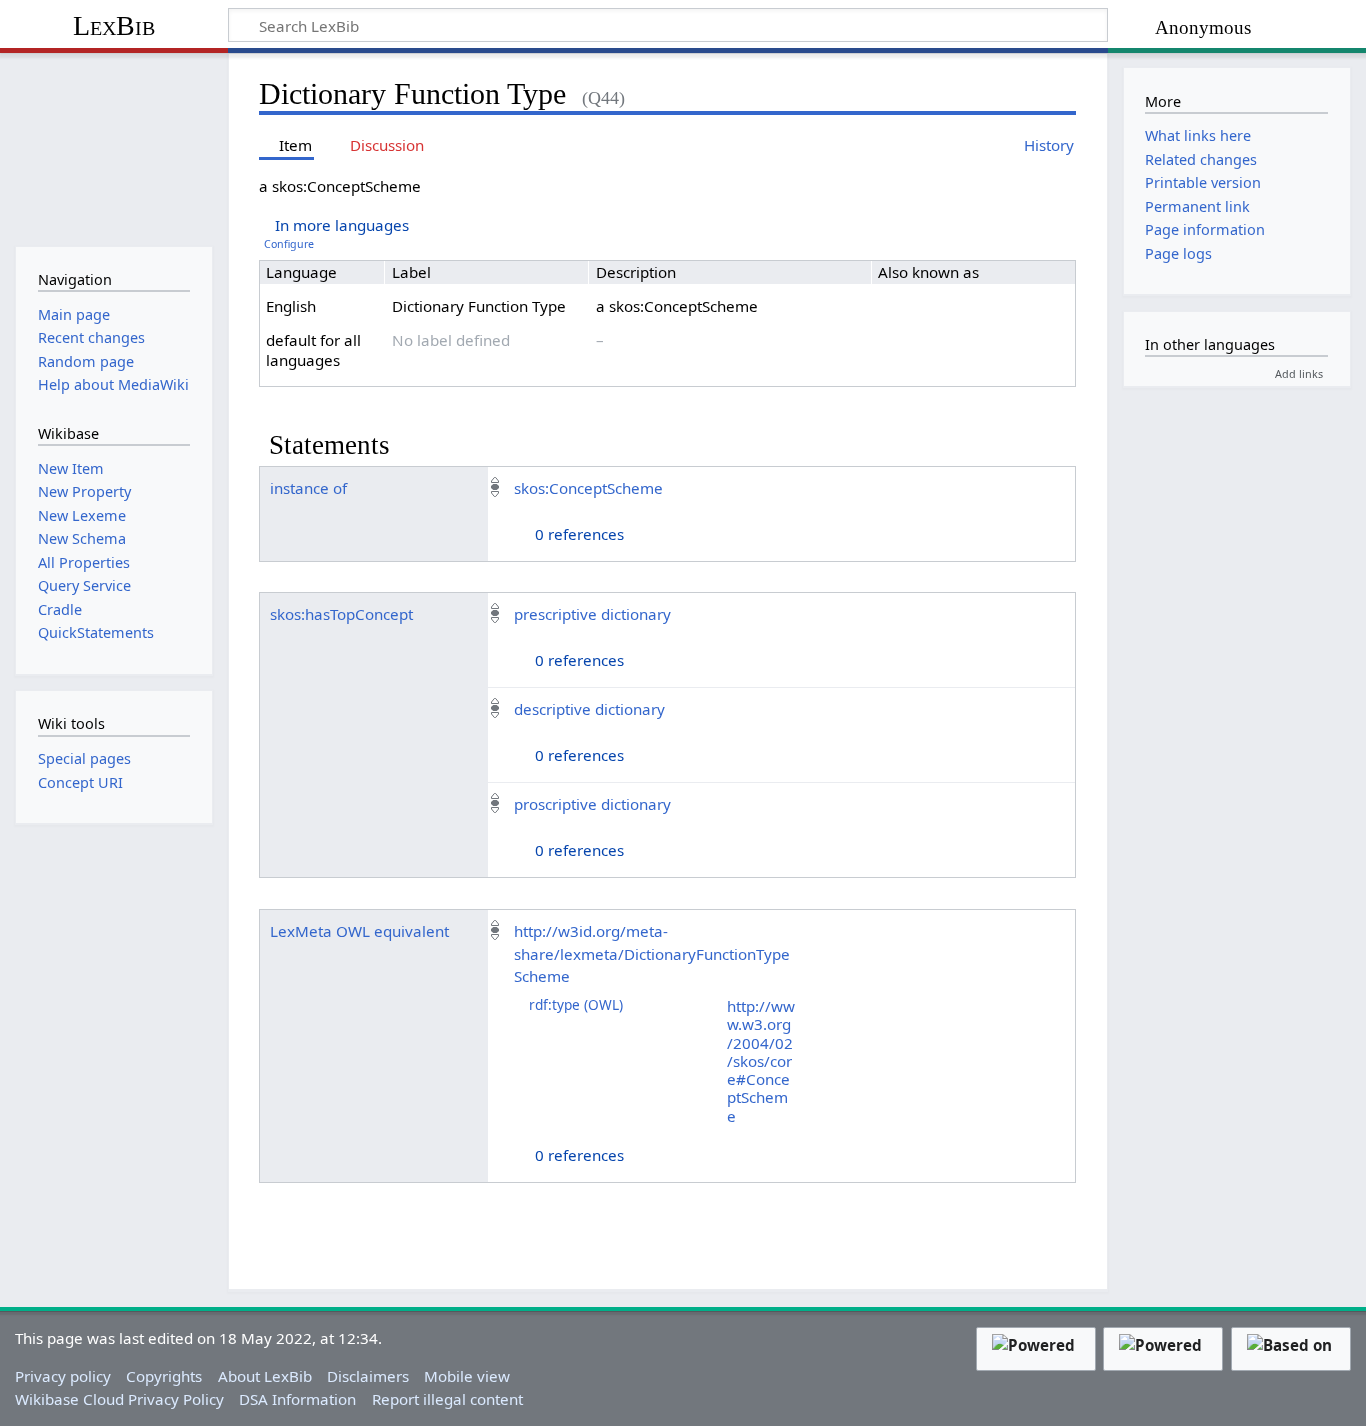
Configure (289, 244)
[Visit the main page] (113, 147)
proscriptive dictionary (592, 804)
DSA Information (297, 1399)
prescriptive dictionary (592, 614)
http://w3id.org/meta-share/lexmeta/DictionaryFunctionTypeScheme (652, 954)
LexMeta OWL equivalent (359, 931)
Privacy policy (63, 1376)
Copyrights (164, 1376)
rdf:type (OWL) (576, 1004)
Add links (1299, 373)
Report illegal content (447, 1399)
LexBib (114, 25)
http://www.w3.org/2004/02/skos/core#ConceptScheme (761, 1060)
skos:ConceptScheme (588, 488)
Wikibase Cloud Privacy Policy (119, 1399)
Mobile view (467, 1376)
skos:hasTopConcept (341, 614)
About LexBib (265, 1376)
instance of (308, 488)
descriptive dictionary (589, 709)
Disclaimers (368, 1376)
